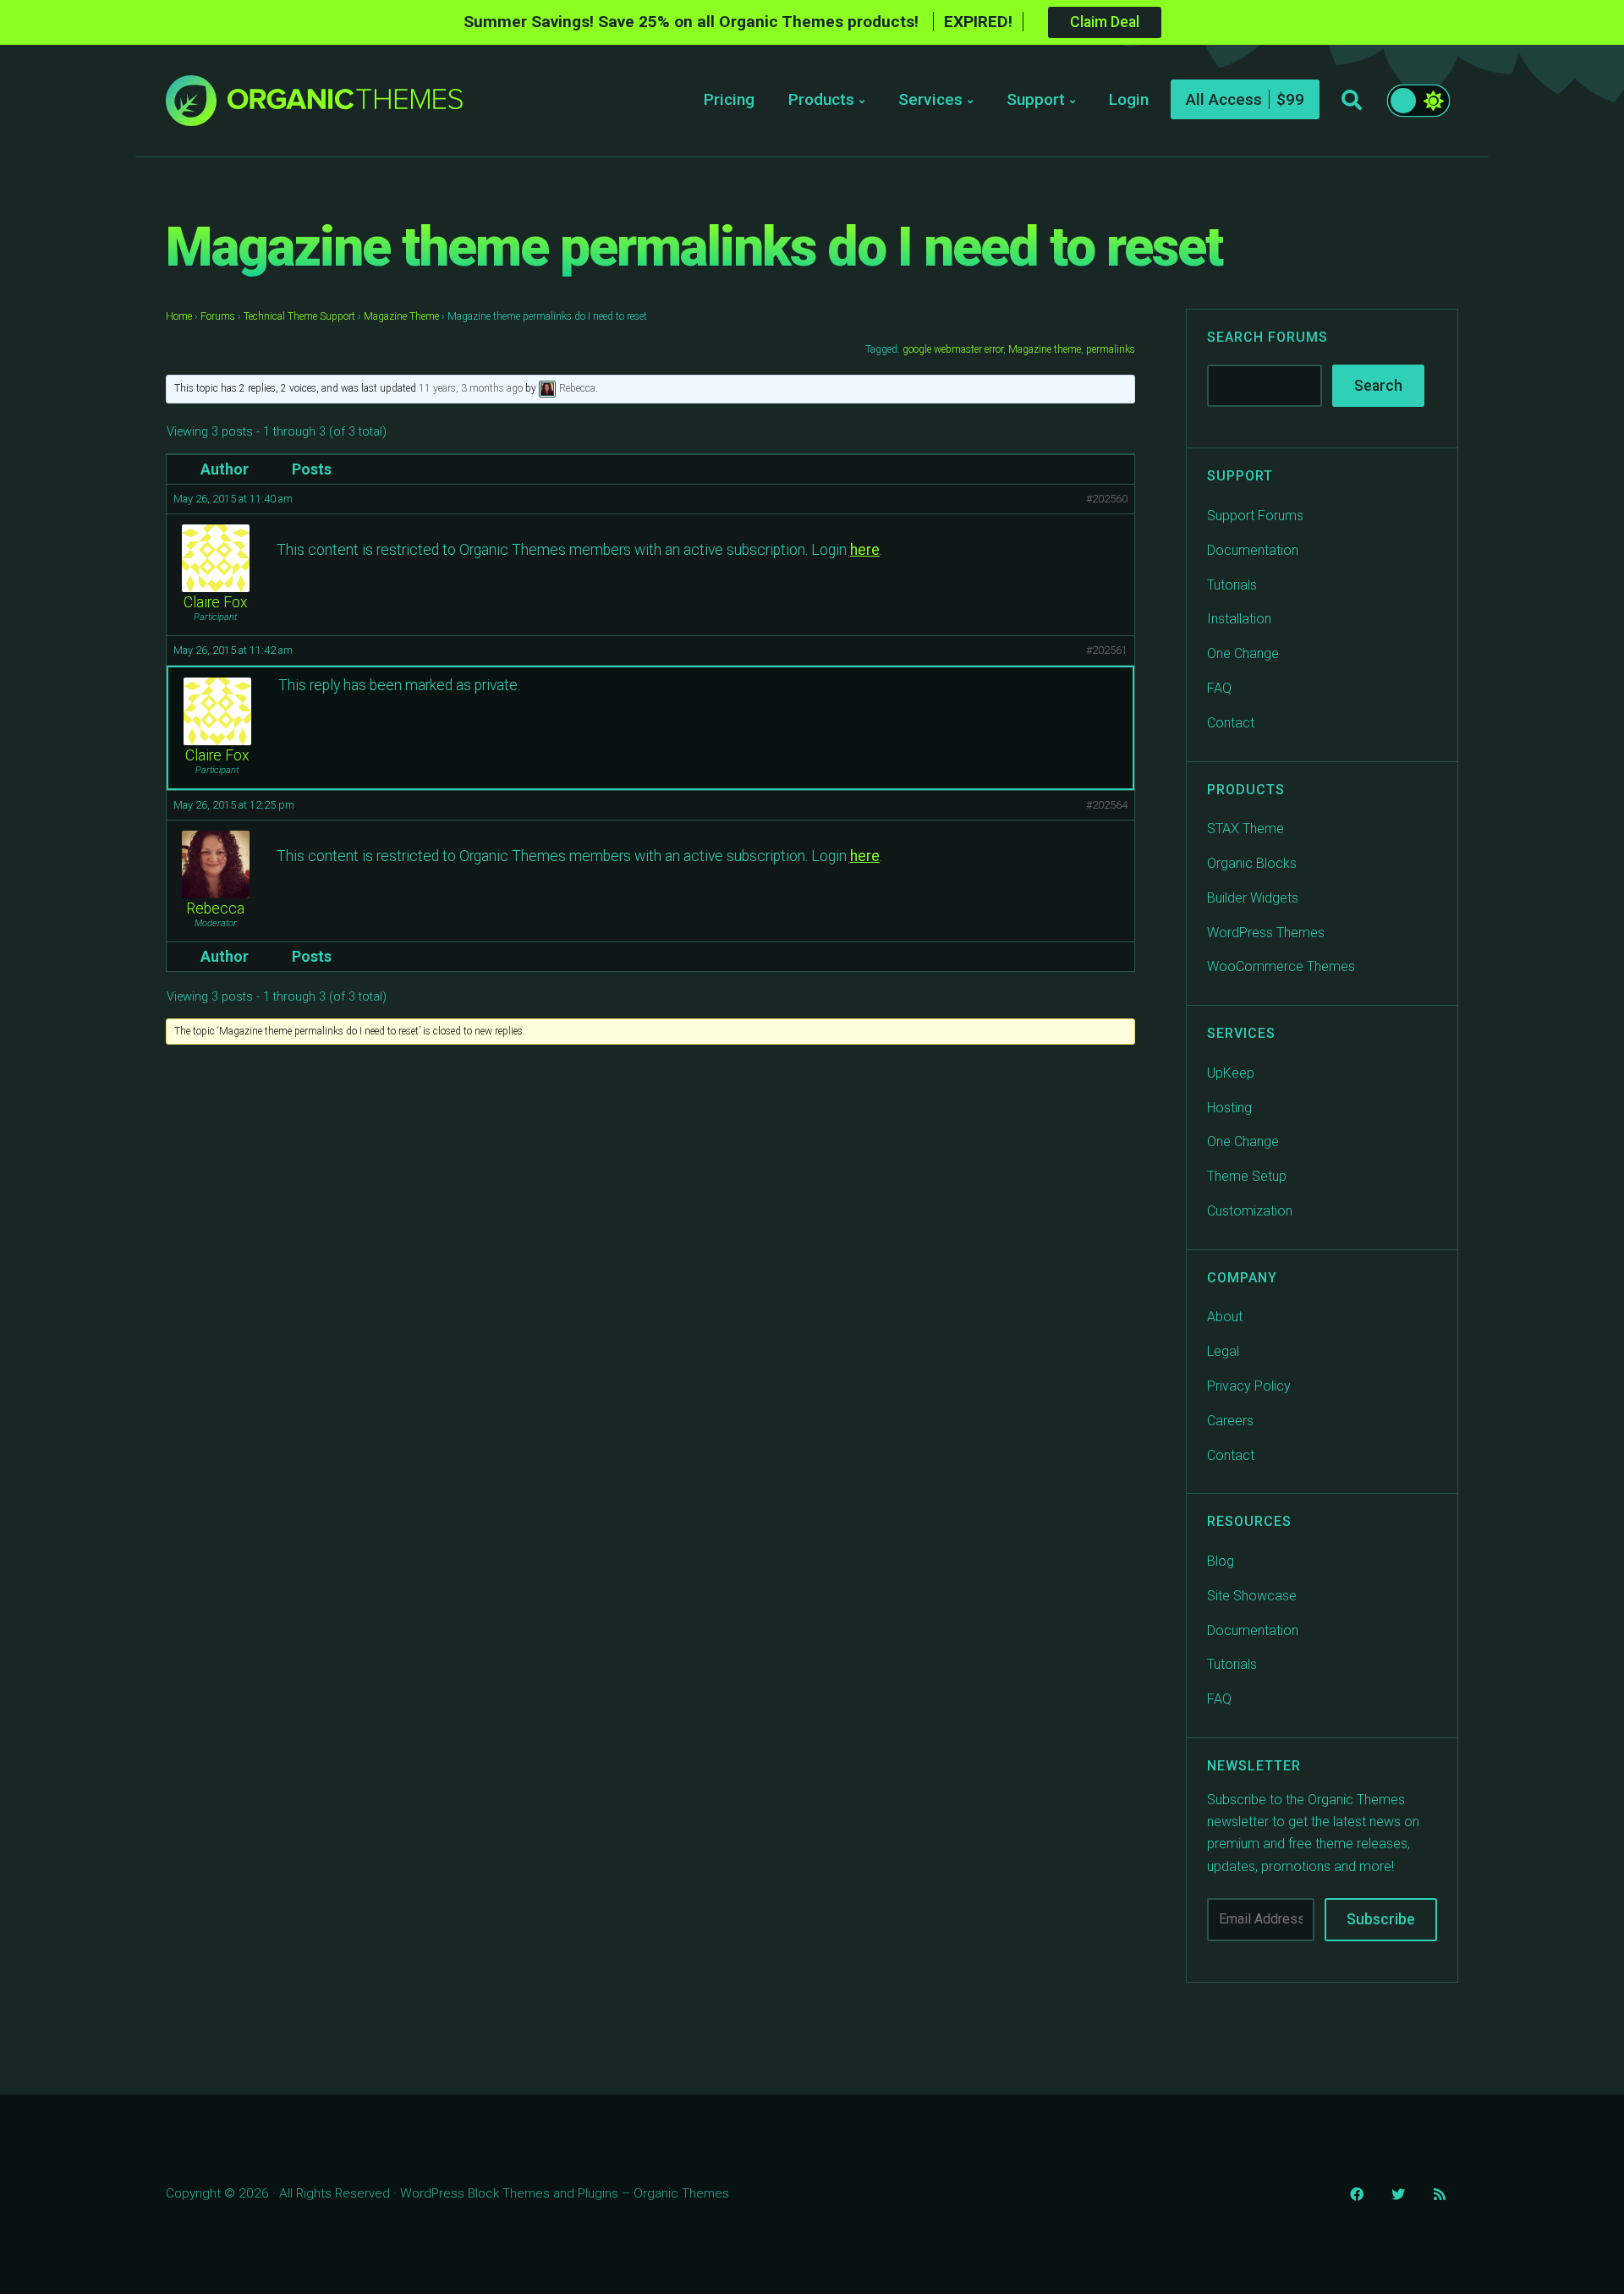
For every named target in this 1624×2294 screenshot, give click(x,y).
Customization (1250, 1211)
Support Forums (1255, 516)
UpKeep (1231, 1073)
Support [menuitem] (1036, 99)
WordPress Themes (1266, 933)
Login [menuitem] (1129, 99)
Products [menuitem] (821, 99)
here (865, 550)
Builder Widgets (1253, 898)
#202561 (1107, 650)
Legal (1223, 1351)
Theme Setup (1247, 1176)
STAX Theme (1245, 829)
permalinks (1111, 349)
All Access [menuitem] (1224, 99)
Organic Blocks (1252, 863)
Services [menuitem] (930, 99)
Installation (1239, 619)
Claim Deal (1105, 22)
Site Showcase (1252, 1596)
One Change (1243, 653)
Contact (1231, 723)
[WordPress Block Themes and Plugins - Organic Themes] (345, 105)
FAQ (1219, 688)
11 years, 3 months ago (471, 388)
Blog (1221, 1561)
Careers (1230, 1421)
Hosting (1229, 1108)
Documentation (1253, 550)
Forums (218, 316)
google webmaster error (953, 349)
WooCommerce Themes (1281, 966)
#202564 (1107, 805)
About (1225, 1317)
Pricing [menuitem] (729, 99)
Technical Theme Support (299, 316)
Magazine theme (1045, 349)
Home (179, 316)
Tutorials (1232, 585)
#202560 (1107, 499)
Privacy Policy (1249, 1386)
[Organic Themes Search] (1352, 101)
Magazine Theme (401, 316)
